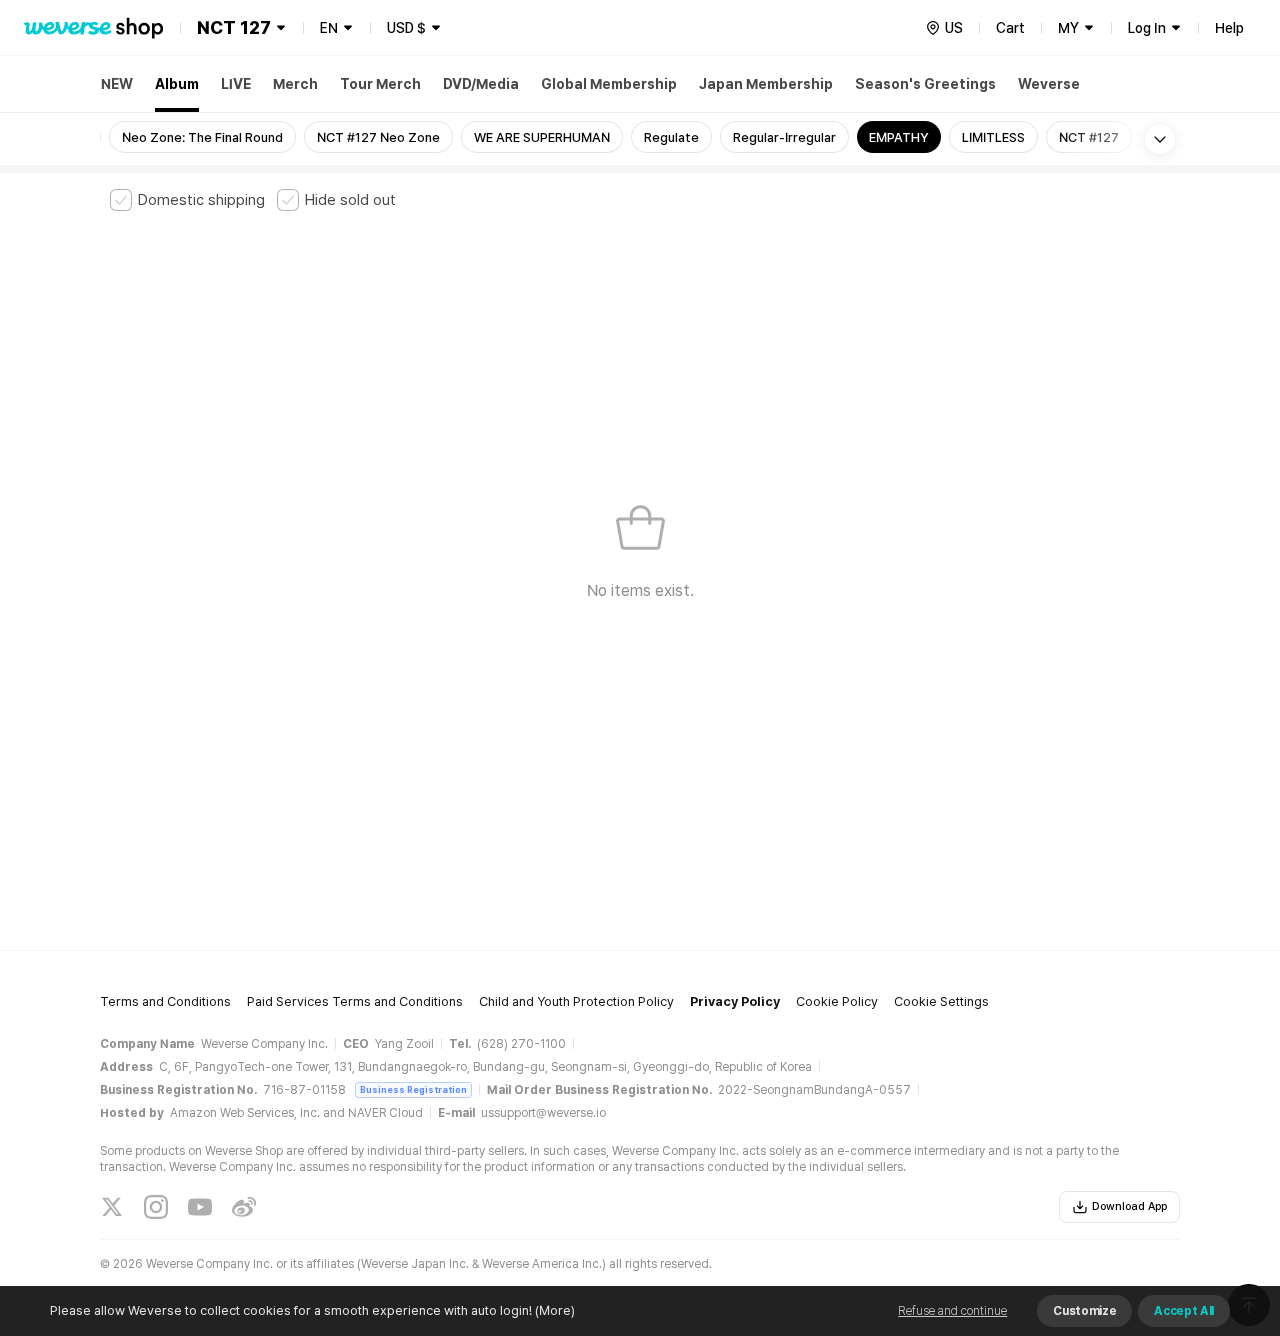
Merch (295, 84)
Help (1229, 28)
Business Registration (413, 1089)
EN (329, 28)
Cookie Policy (837, 1001)
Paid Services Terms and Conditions (355, 1001)
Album (177, 84)
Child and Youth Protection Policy (576, 1001)
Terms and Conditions (165, 1001)
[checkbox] (187, 200)
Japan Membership (766, 84)
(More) (555, 1310)
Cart (1010, 28)
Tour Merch (380, 84)
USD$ (406, 28)
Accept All (1184, 1311)
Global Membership (609, 84)
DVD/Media (481, 84)
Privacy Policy (735, 1001)
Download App (1129, 1206)
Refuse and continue (952, 1311)
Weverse (1049, 84)
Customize (1084, 1311)
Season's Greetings (925, 84)
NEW (117, 84)
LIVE (236, 84)
